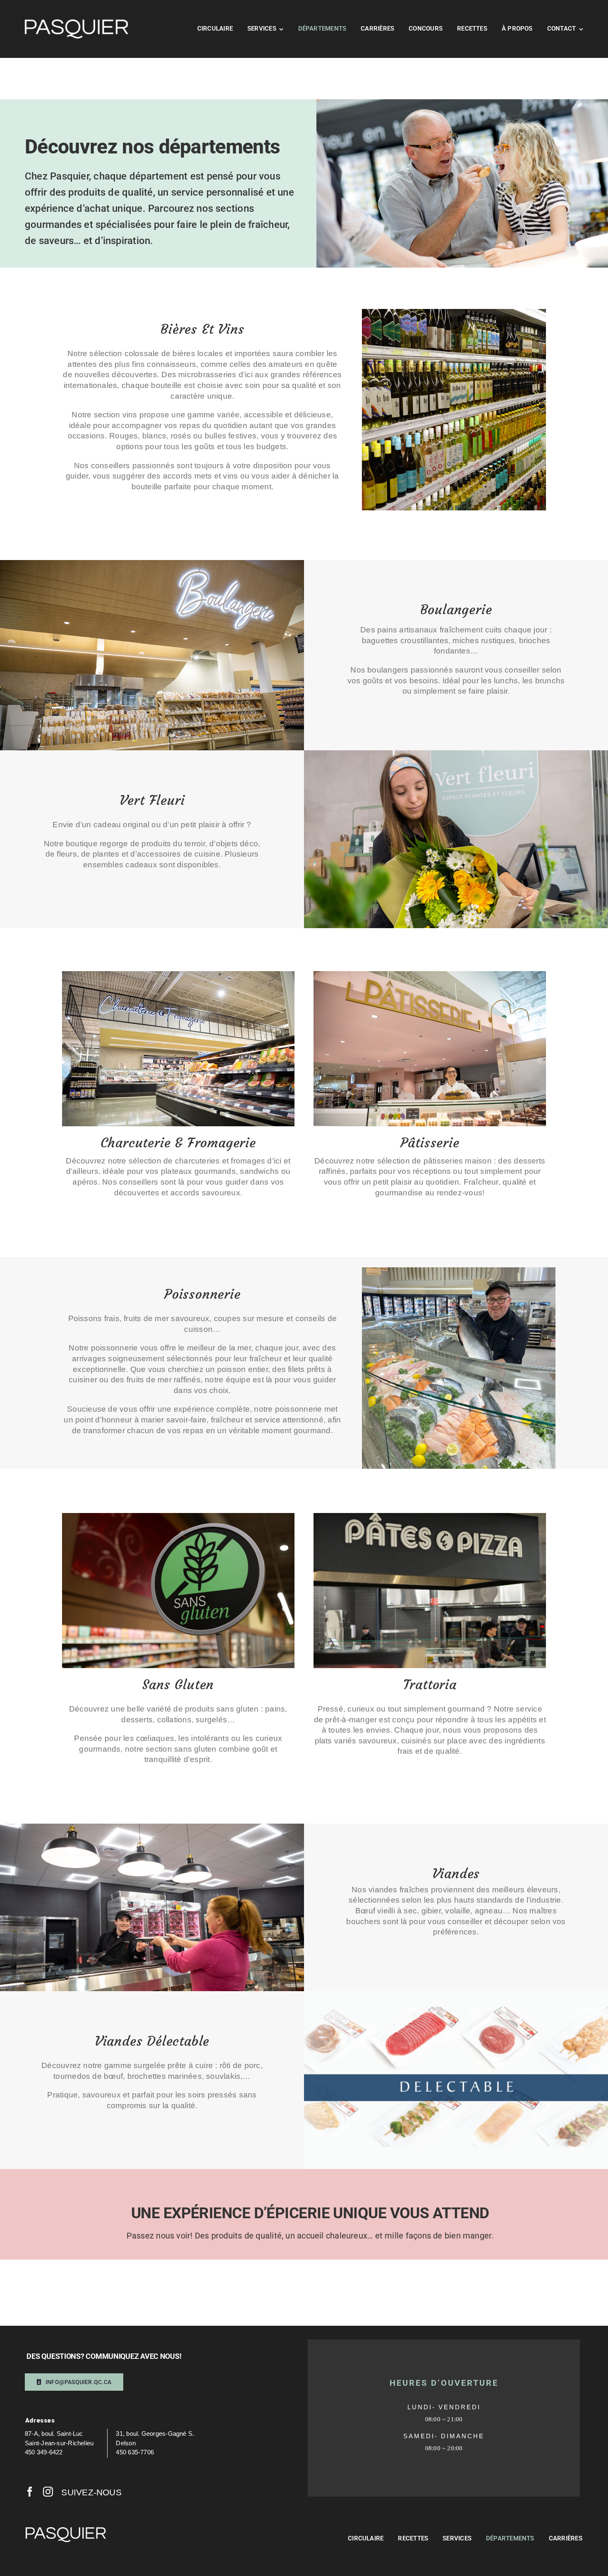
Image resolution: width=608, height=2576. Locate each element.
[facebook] (30, 2492)
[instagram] (48, 2492)
